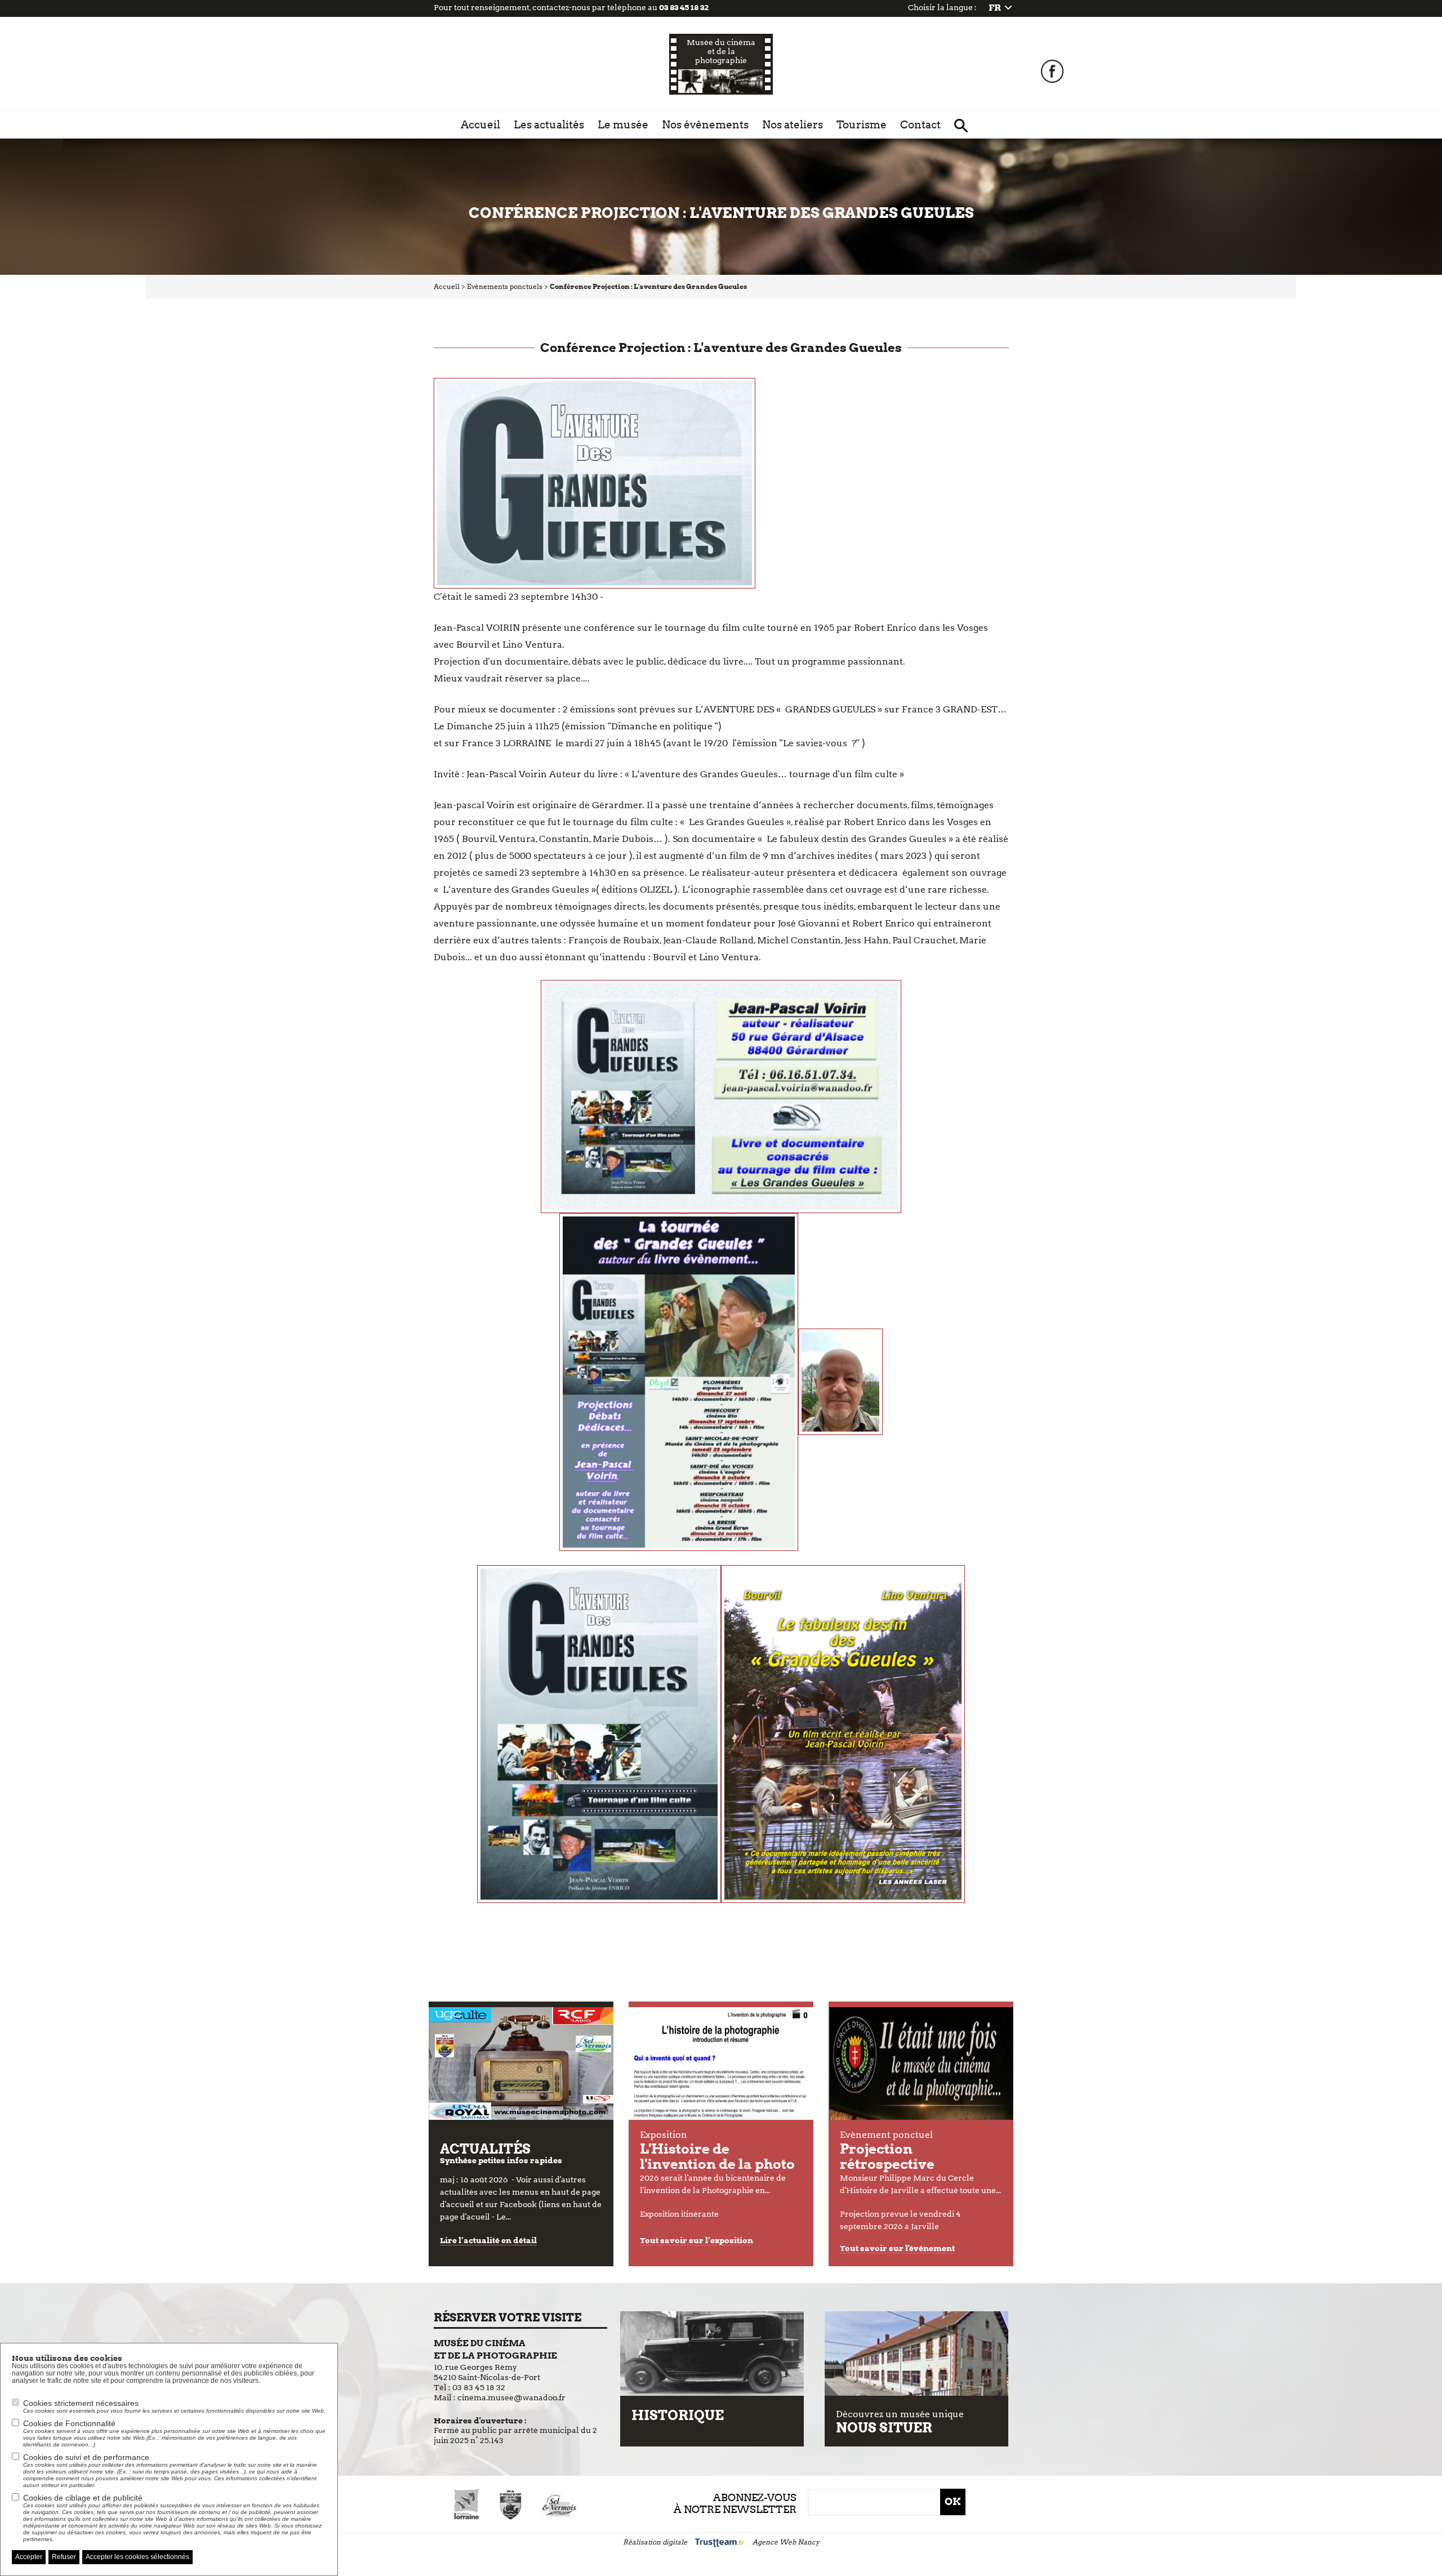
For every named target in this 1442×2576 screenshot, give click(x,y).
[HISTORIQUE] (712, 2354)
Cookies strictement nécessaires (174, 2406)
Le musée (623, 125)
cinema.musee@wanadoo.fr (511, 2397)
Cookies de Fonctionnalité (174, 2433)
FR (995, 8)
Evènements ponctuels (505, 286)
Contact (920, 125)
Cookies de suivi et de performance (170, 2470)
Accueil (480, 125)
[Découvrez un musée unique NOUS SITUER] (916, 2354)
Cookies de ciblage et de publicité (172, 2518)
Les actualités (549, 125)
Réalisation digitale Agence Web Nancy (721, 2542)
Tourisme (862, 125)
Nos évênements (705, 125)
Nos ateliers (793, 125)
